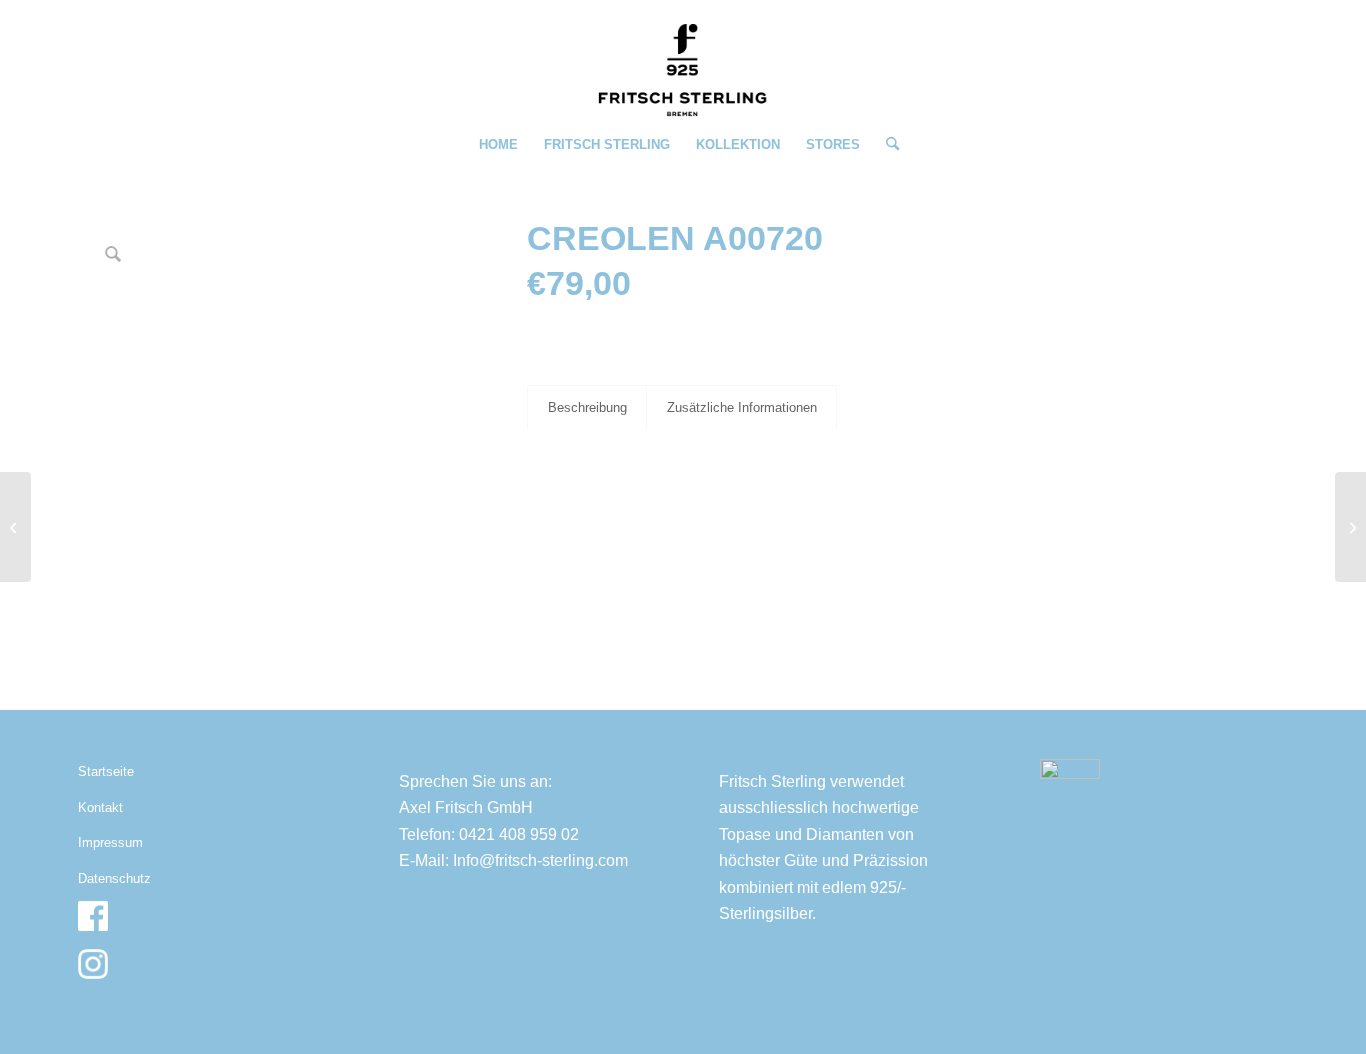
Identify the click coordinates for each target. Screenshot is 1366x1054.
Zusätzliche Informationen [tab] (742, 407)
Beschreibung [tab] (587, 407)
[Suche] (886, 145)
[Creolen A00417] (1350, 527)
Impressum (110, 842)
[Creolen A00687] (15, 527)
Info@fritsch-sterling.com (540, 860)
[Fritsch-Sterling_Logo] (683, 70)
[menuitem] (498, 145)
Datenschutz (114, 878)
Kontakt (100, 807)
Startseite (106, 771)
